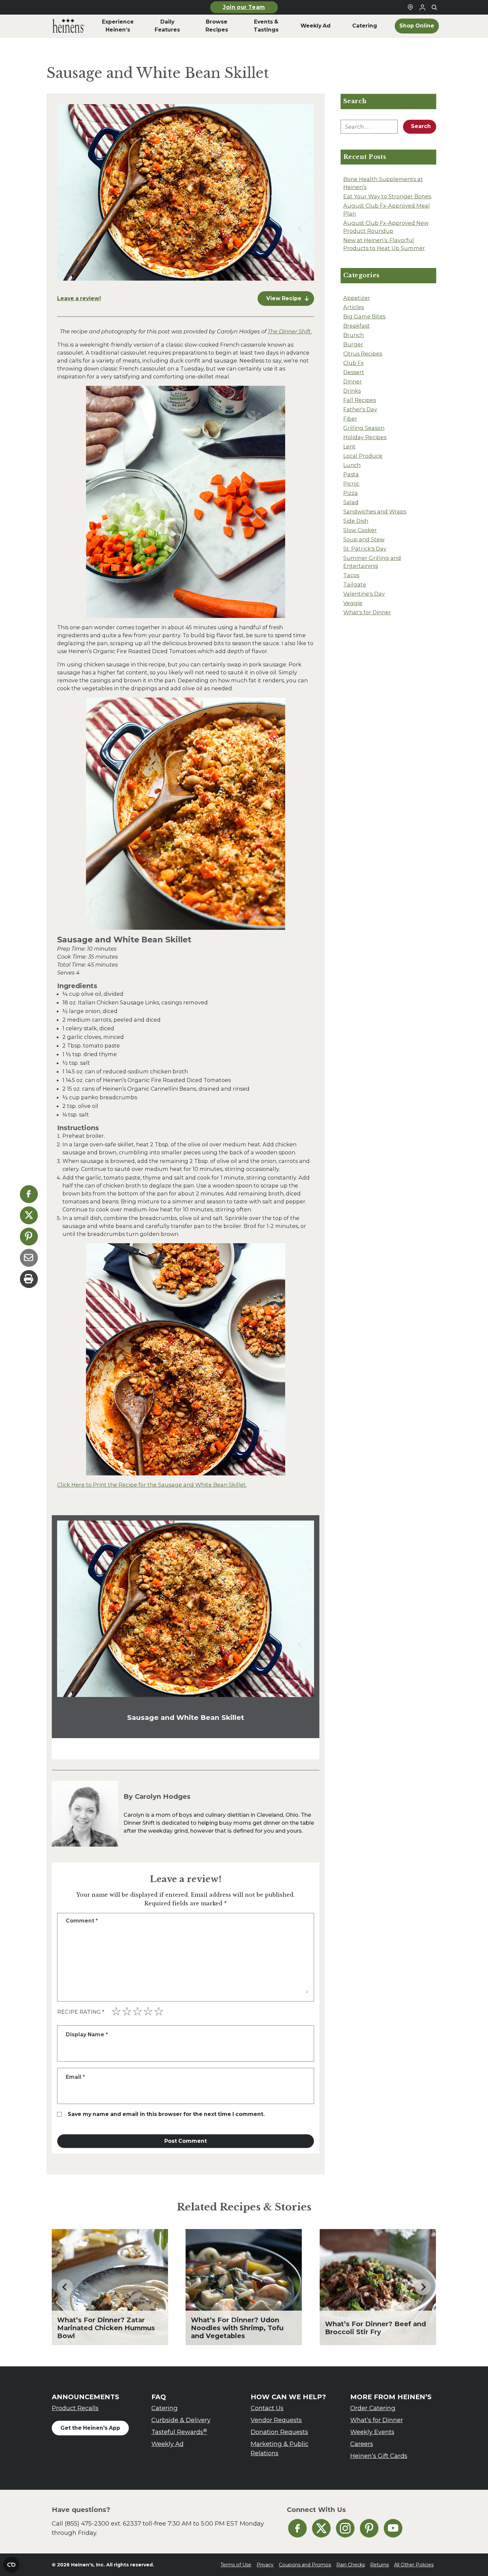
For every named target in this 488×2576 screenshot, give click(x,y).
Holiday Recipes (365, 437)
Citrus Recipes (363, 354)
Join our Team (244, 7)
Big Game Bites (364, 316)
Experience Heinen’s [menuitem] (118, 26)
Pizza (351, 493)
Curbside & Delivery (181, 2420)
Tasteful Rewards (179, 2432)
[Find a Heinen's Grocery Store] (410, 7)
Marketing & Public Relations (280, 2448)
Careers (362, 2444)
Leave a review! (79, 298)
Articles (354, 307)
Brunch (354, 335)
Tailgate (355, 584)
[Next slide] (423, 2287)
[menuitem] (69, 26)
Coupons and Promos (305, 2565)
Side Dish (356, 521)
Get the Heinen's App (90, 2428)
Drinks (352, 391)
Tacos (351, 575)
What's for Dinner (367, 612)
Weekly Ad (167, 2444)
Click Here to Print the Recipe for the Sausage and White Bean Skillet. (152, 1485)
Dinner (353, 381)
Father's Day (360, 409)
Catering (164, 2408)
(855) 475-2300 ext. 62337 (103, 2523)
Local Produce (363, 456)
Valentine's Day (364, 594)
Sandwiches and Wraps (375, 511)
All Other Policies (414, 2565)
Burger (353, 344)
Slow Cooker (360, 530)
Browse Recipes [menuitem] (217, 26)
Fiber (350, 419)
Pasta (351, 474)
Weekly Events (372, 2432)
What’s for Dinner (377, 2420)
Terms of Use (236, 2565)
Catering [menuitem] (365, 26)
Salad (351, 502)
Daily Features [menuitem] (167, 26)
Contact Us (267, 2408)
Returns (379, 2565)
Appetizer (357, 298)
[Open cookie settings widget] (11, 2565)
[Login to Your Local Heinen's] (422, 7)
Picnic (351, 484)
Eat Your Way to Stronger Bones (387, 196)
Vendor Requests (276, 2420)
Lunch (352, 465)
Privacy (265, 2565)
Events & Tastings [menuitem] (266, 26)
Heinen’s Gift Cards (379, 2456)
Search (421, 126)
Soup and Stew (364, 539)
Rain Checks (351, 2565)
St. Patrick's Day (365, 549)
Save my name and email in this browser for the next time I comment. (166, 2114)
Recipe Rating (81, 2012)
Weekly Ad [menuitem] (316, 26)
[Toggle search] (434, 7)
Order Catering (373, 2408)
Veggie (353, 603)
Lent (349, 446)
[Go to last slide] (65, 2287)
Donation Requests (279, 2432)
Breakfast (357, 326)
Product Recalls (75, 2408)
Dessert (354, 372)
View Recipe (284, 298)
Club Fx (354, 363)
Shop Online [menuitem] (417, 26)
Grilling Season (364, 428)
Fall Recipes (360, 400)
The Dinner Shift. (290, 331)
